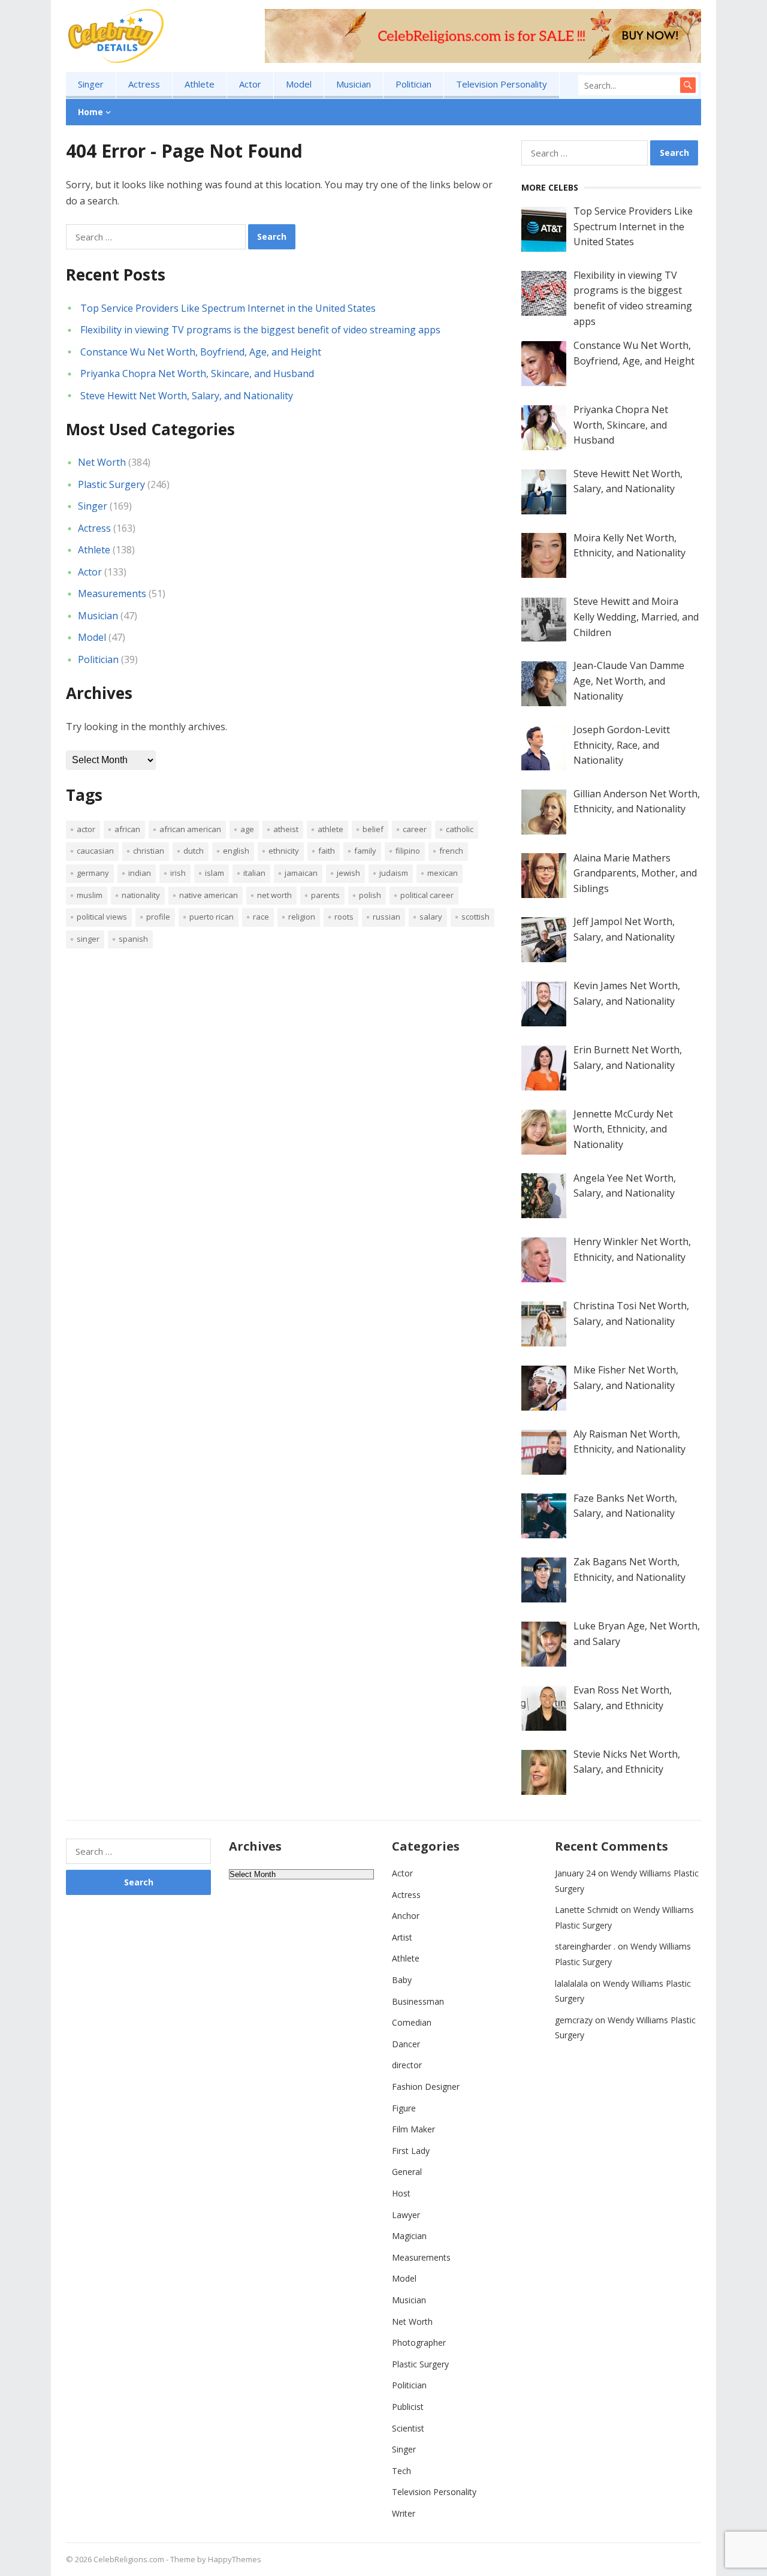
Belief (373, 829)
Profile (158, 917)
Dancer (406, 2044)
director (407, 2065)
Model (299, 84)
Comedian (412, 2022)
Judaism (394, 873)
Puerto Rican (212, 917)
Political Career (427, 895)
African (127, 829)
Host (401, 2193)
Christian (149, 851)
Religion (302, 917)
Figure (404, 2108)
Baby (402, 1980)
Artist (402, 1937)
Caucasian (95, 851)
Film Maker (413, 2129)
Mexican (443, 873)
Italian (254, 873)
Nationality (141, 895)
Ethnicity (284, 851)
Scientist (408, 2428)
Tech (401, 2471)
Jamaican (301, 873)
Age (247, 829)
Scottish (475, 917)
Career (415, 829)
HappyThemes (235, 2559)
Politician (413, 84)
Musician (354, 84)
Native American (209, 895)
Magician (409, 2236)
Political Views (102, 917)
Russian (386, 917)
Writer (404, 2513)
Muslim (90, 895)
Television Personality (502, 84)
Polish (370, 895)
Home (90, 112)
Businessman (418, 2001)
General (407, 2172)
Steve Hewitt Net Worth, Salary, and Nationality (187, 396)
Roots (344, 917)
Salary (431, 917)
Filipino (408, 851)
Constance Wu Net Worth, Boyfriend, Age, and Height (201, 352)
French (451, 851)
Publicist (408, 2407)
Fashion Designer (426, 2087)
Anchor (406, 1916)
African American (190, 829)
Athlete (200, 84)
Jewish (348, 873)
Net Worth (102, 462)
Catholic (460, 829)
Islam (215, 873)
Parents (325, 895)
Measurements (112, 593)
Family (365, 851)
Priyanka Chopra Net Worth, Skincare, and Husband (197, 373)
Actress (144, 84)
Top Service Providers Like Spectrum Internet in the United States (228, 308)
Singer (91, 84)
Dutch (194, 851)
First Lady (411, 2151)
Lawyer (406, 2215)
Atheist (286, 829)
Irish (178, 873)
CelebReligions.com (129, 2559)
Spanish (133, 939)
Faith (327, 851)
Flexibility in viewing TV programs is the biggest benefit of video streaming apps (260, 330)
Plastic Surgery (111, 484)
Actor (250, 84)
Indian (140, 873)
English (236, 851)
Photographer (419, 2342)
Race (261, 917)
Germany (93, 873)
